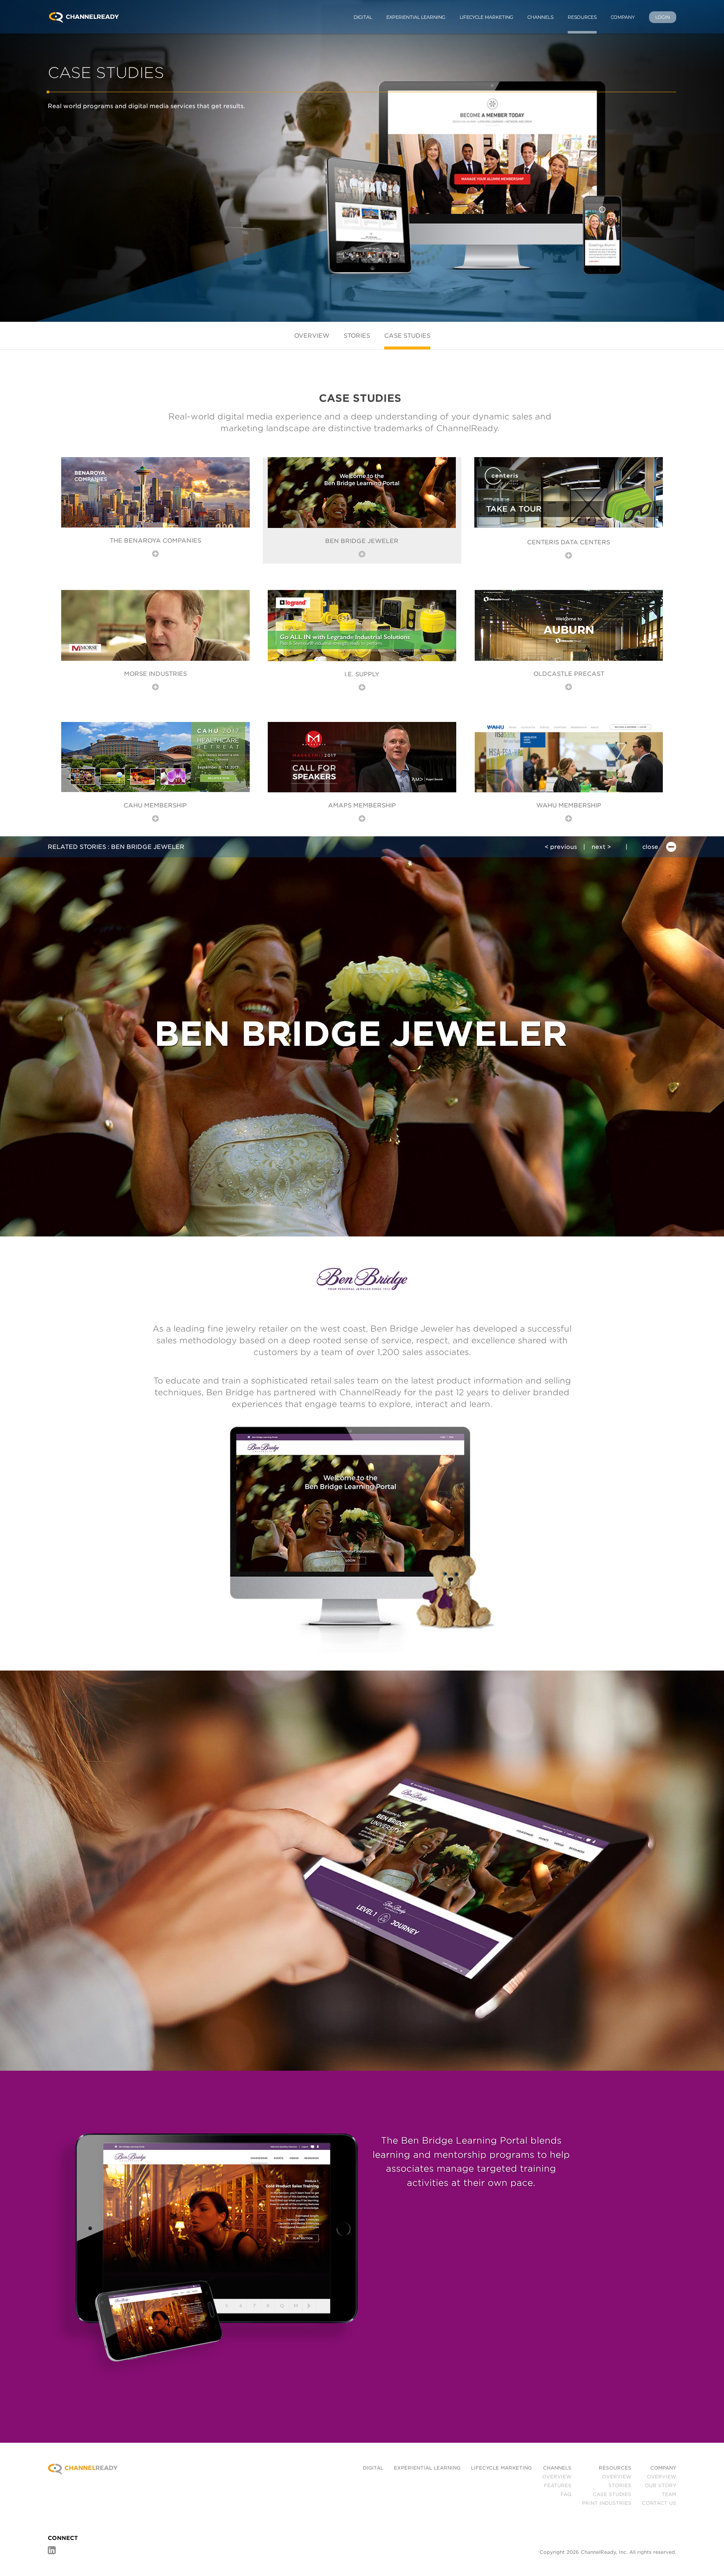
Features (558, 2485)
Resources (582, 17)
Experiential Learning (416, 17)
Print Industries (607, 2503)
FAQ (566, 2494)
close (651, 847)
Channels (540, 17)
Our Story (661, 2485)
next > (601, 847)
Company (623, 17)
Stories (357, 336)
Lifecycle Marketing (486, 17)
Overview (312, 336)
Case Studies (407, 336)
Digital (363, 17)
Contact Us (659, 2503)
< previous (561, 847)
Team (669, 2494)
